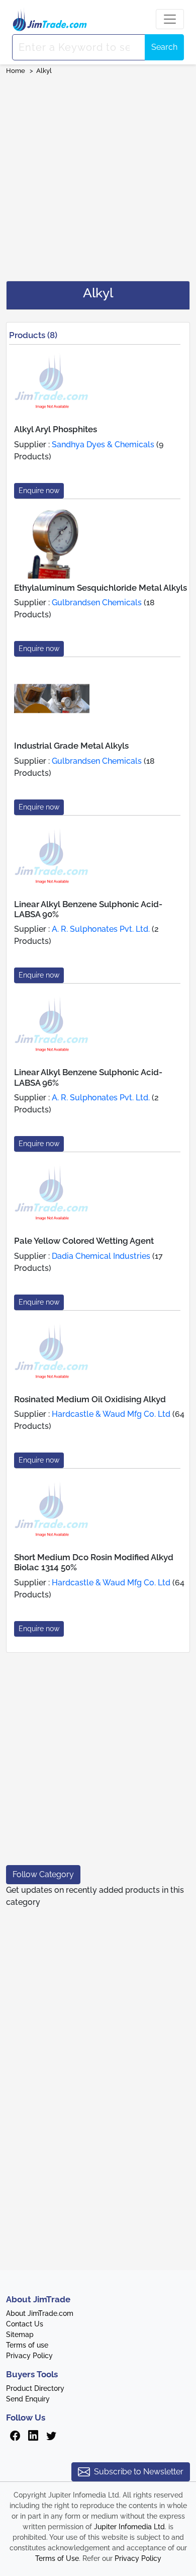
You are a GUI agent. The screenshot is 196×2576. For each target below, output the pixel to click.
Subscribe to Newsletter (139, 2472)
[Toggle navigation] (170, 19)
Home (16, 71)
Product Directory (35, 2388)
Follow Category (43, 1874)
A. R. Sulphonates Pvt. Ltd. (101, 929)
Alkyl (45, 71)
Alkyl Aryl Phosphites (56, 429)
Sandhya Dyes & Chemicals (103, 445)
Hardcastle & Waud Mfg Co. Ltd (111, 1414)
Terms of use (27, 2345)
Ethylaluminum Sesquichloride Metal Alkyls (101, 588)
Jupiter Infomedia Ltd (129, 2527)
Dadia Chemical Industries (101, 1256)
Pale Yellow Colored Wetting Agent (84, 1241)
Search (164, 47)
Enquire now (39, 491)
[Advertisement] (98, 175)
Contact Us (25, 2324)
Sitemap (20, 2334)
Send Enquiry (28, 2399)
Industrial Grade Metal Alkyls (71, 746)
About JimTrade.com (40, 2313)
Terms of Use (57, 2558)
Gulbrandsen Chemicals (97, 602)
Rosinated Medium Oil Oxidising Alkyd (90, 1399)
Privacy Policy (29, 2356)
